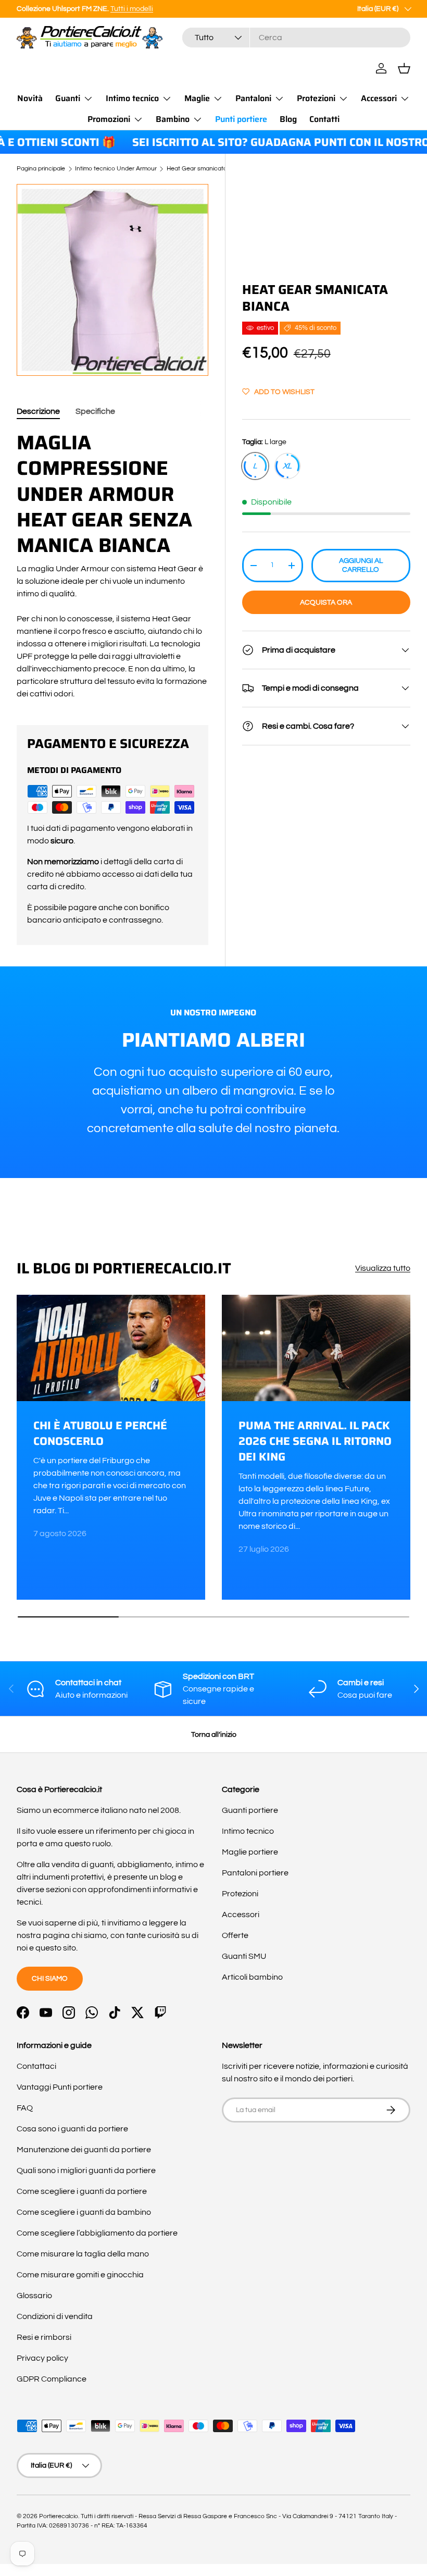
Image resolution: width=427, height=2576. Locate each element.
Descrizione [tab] (38, 411)
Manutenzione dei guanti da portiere (84, 2150)
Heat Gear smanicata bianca (207, 169)
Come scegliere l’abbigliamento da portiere (97, 2233)
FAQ (25, 2108)
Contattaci (36, 2066)
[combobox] (296, 38)
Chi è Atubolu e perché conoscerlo (100, 1433)
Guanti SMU (244, 1956)
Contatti (324, 119)
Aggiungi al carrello (361, 565)
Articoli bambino (252, 1977)
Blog (288, 119)
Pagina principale (41, 169)
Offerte (235, 1935)
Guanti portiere (250, 1810)
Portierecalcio (59, 2516)
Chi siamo (50, 1978)
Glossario (34, 2296)
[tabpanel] (112, 565)
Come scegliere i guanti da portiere (82, 2191)
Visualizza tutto (383, 1268)
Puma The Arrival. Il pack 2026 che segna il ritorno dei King (315, 1441)
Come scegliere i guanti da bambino (84, 2212)
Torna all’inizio (214, 1734)
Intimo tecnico (248, 1831)
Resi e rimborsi (44, 2337)
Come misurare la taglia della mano (83, 2254)
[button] (404, 68)
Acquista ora (326, 602)
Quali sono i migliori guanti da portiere (86, 2170)
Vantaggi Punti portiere (60, 2087)
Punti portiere (241, 119)
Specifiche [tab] (95, 411)
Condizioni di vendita (55, 2316)
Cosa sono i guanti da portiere (72, 2129)
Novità (30, 98)
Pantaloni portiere (255, 1873)
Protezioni (240, 1894)
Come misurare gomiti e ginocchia (80, 2275)
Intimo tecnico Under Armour (116, 169)
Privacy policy (42, 2358)
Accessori (241, 1915)
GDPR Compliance (52, 2379)
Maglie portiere (250, 1852)
